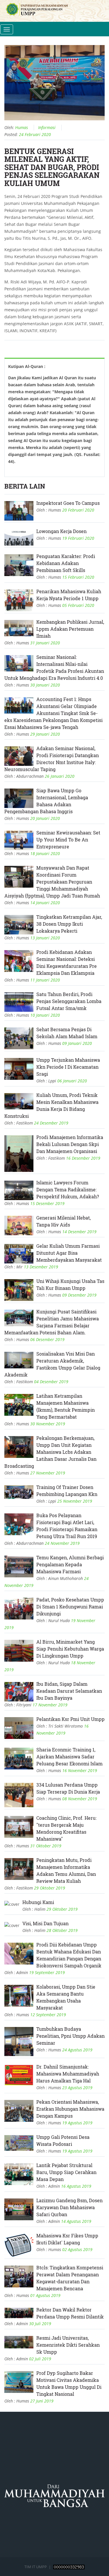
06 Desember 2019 (47, 1339)
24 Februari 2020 (35, 134)
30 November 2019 (48, 1424)
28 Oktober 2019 (62, 1930)
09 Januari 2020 (77, 1043)
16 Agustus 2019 (76, 2186)
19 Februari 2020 (78, 538)
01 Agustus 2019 (45, 2295)
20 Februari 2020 (78, 510)
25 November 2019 (75, 1501)
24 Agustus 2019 (77, 2050)
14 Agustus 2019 (76, 2221)
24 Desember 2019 (51, 1123)
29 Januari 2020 (45, 734)
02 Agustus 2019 (77, 2249)
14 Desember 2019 (79, 1232)
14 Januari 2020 (45, 903)
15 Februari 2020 (78, 577)
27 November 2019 (48, 1473)
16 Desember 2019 (83, 1158)
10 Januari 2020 (45, 1015)
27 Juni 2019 (42, 2401)
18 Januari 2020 (45, 853)
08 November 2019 (80, 1799)
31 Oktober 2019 (46, 1846)
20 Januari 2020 (45, 818)
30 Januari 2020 (45, 685)
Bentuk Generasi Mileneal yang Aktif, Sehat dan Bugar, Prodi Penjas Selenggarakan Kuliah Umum (52, 167)
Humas (22, 127)
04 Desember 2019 (51, 1382)
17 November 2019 (50, 1705)
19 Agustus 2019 (77, 2123)
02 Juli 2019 (40, 2359)
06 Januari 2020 (72, 1081)
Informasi (47, 127)
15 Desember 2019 (47, 1203)
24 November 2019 (62, 1543)
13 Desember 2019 (41, 1267)
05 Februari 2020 (78, 605)
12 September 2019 (48, 2015)
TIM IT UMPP (36, 2567)
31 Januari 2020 (45, 643)
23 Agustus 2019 (77, 2088)
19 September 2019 (47, 1972)
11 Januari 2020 (45, 980)
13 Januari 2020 (45, 938)
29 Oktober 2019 (50, 1888)
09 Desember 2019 (79, 1295)
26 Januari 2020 (60, 776)
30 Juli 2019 (40, 2324)
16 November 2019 (80, 1770)
